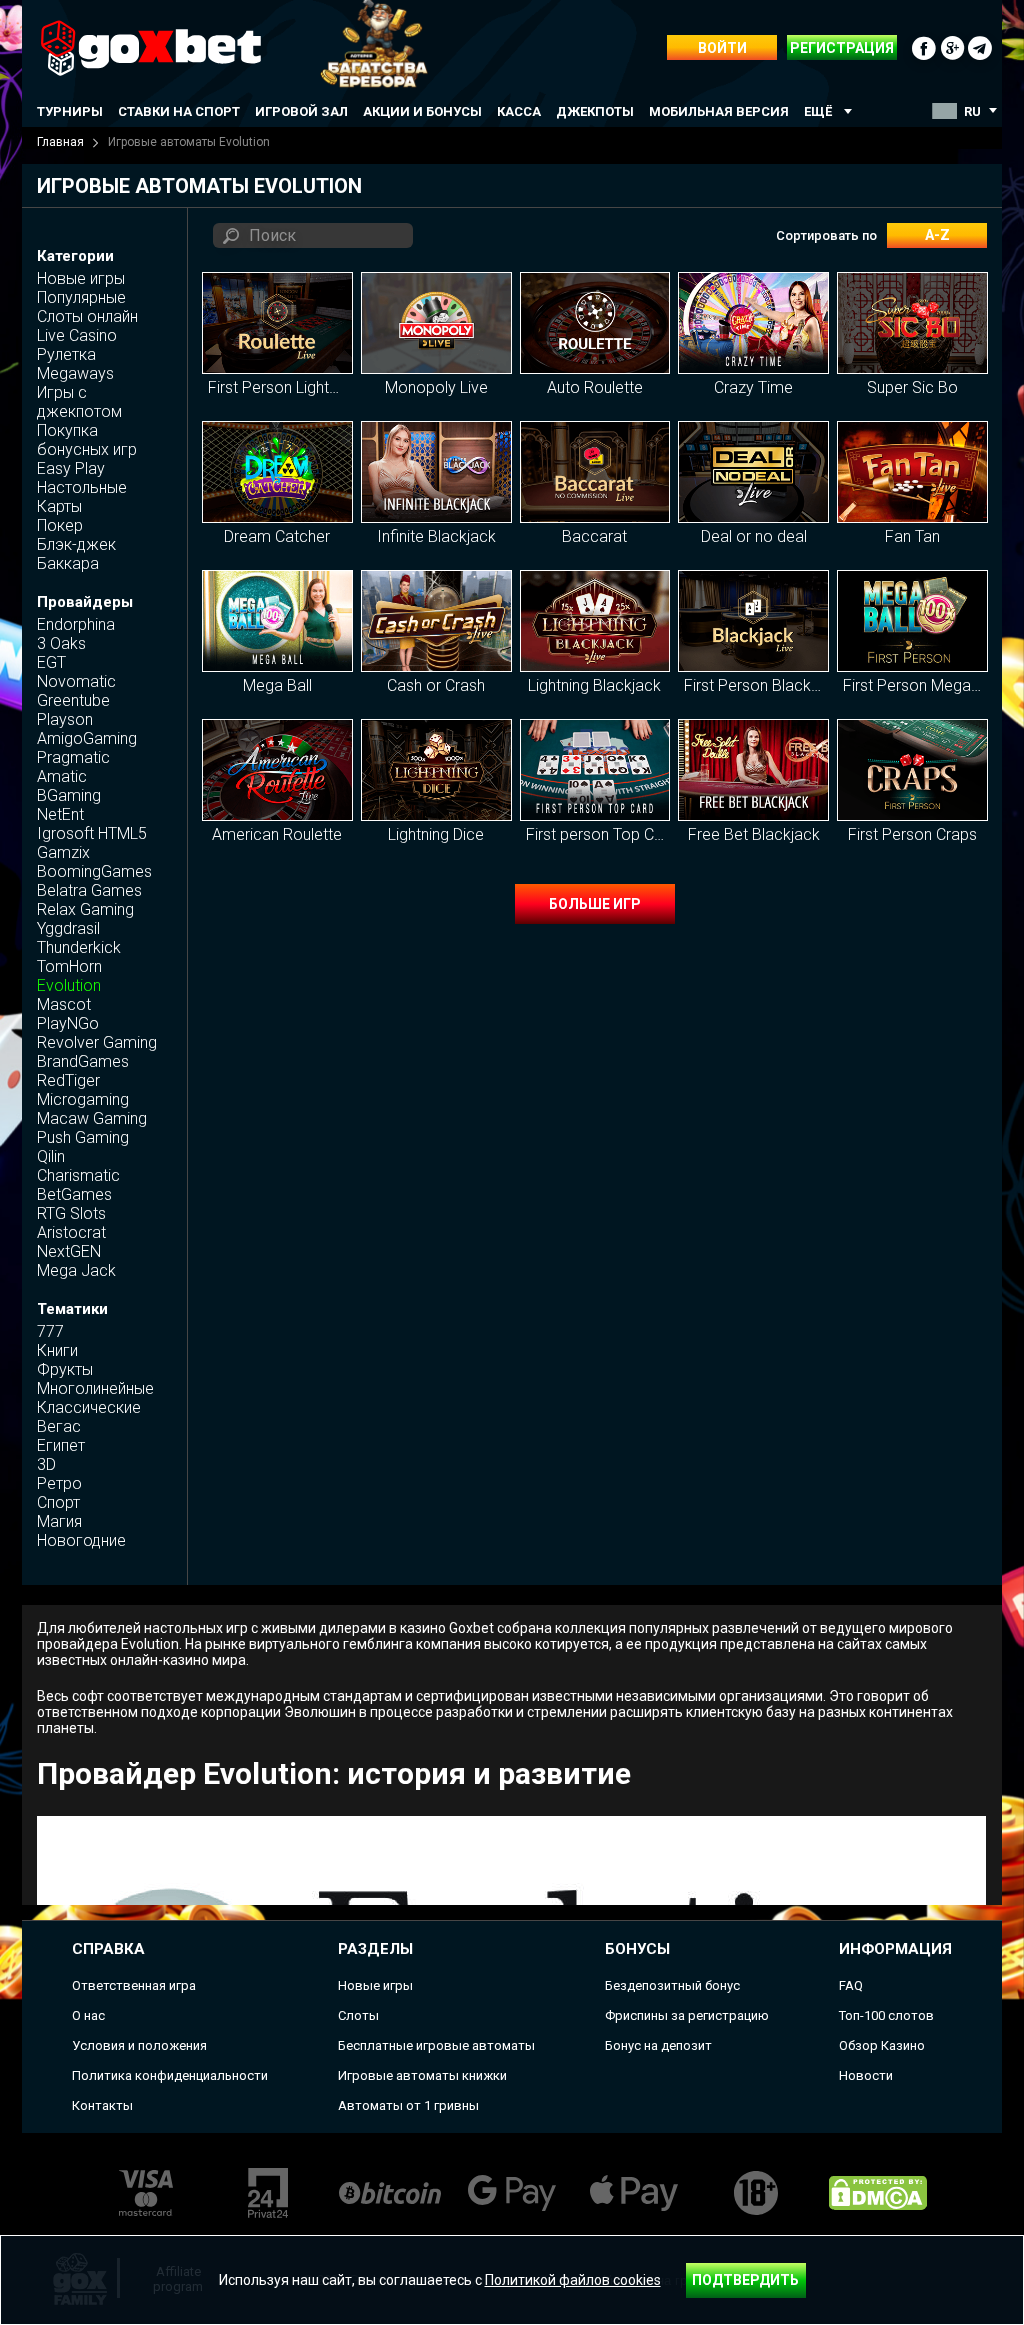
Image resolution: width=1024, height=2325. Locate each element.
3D (46, 1464)
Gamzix (63, 852)
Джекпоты (595, 111)
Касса (519, 111)
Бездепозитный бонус (672, 1985)
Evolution (69, 985)
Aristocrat (71, 1232)
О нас (88, 2015)
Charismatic (78, 1175)
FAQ (851, 1985)
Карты (59, 506)
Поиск (272, 235)
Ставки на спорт (179, 111)
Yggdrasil (68, 928)
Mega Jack (76, 1270)
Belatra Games (89, 890)
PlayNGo (68, 1023)
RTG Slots (71, 1213)
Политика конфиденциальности (170, 2075)
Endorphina (76, 624)
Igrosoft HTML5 (92, 833)
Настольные (82, 487)
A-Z (937, 235)
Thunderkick (79, 947)
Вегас (59, 1426)
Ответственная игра (134, 1985)
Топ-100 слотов (886, 2015)
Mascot (64, 1004)
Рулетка (66, 354)
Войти (722, 48)
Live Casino (77, 335)
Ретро (59, 1483)
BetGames (74, 1194)
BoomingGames (94, 871)
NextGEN (69, 1251)
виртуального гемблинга (331, 1644)
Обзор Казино (882, 2045)
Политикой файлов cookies (573, 2280)
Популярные (81, 297)
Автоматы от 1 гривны (408, 2105)
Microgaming (83, 1099)
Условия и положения (139, 2045)
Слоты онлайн (87, 316)
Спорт (58, 1502)
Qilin (51, 1156)
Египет (61, 1445)
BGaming (69, 795)
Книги (57, 1350)
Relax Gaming (85, 909)
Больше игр (595, 904)
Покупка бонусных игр (87, 440)
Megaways (75, 373)
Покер (60, 525)
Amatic (62, 776)
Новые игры (81, 278)
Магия (59, 1521)
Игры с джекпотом (79, 402)
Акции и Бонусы (422, 111)
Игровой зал (301, 111)
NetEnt (60, 814)
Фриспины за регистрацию (687, 2015)
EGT (51, 662)
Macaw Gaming (92, 1118)
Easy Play (71, 468)
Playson (65, 719)
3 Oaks (61, 643)
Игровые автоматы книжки (422, 2075)
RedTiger (68, 1080)
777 (50, 1331)
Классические (89, 1407)
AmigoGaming (87, 738)
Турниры (70, 111)
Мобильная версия (719, 111)
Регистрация (842, 48)
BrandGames (83, 1061)
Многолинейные (95, 1388)
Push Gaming (83, 1137)
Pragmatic (73, 757)
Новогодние (81, 1540)
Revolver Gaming (97, 1042)
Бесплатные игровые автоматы (436, 2045)
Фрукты (65, 1369)
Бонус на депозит (658, 2045)
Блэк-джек (76, 544)
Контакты (102, 2105)
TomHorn (69, 966)
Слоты (358, 2015)
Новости (866, 2075)
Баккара (68, 563)
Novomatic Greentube (76, 691)
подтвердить (745, 2280)
